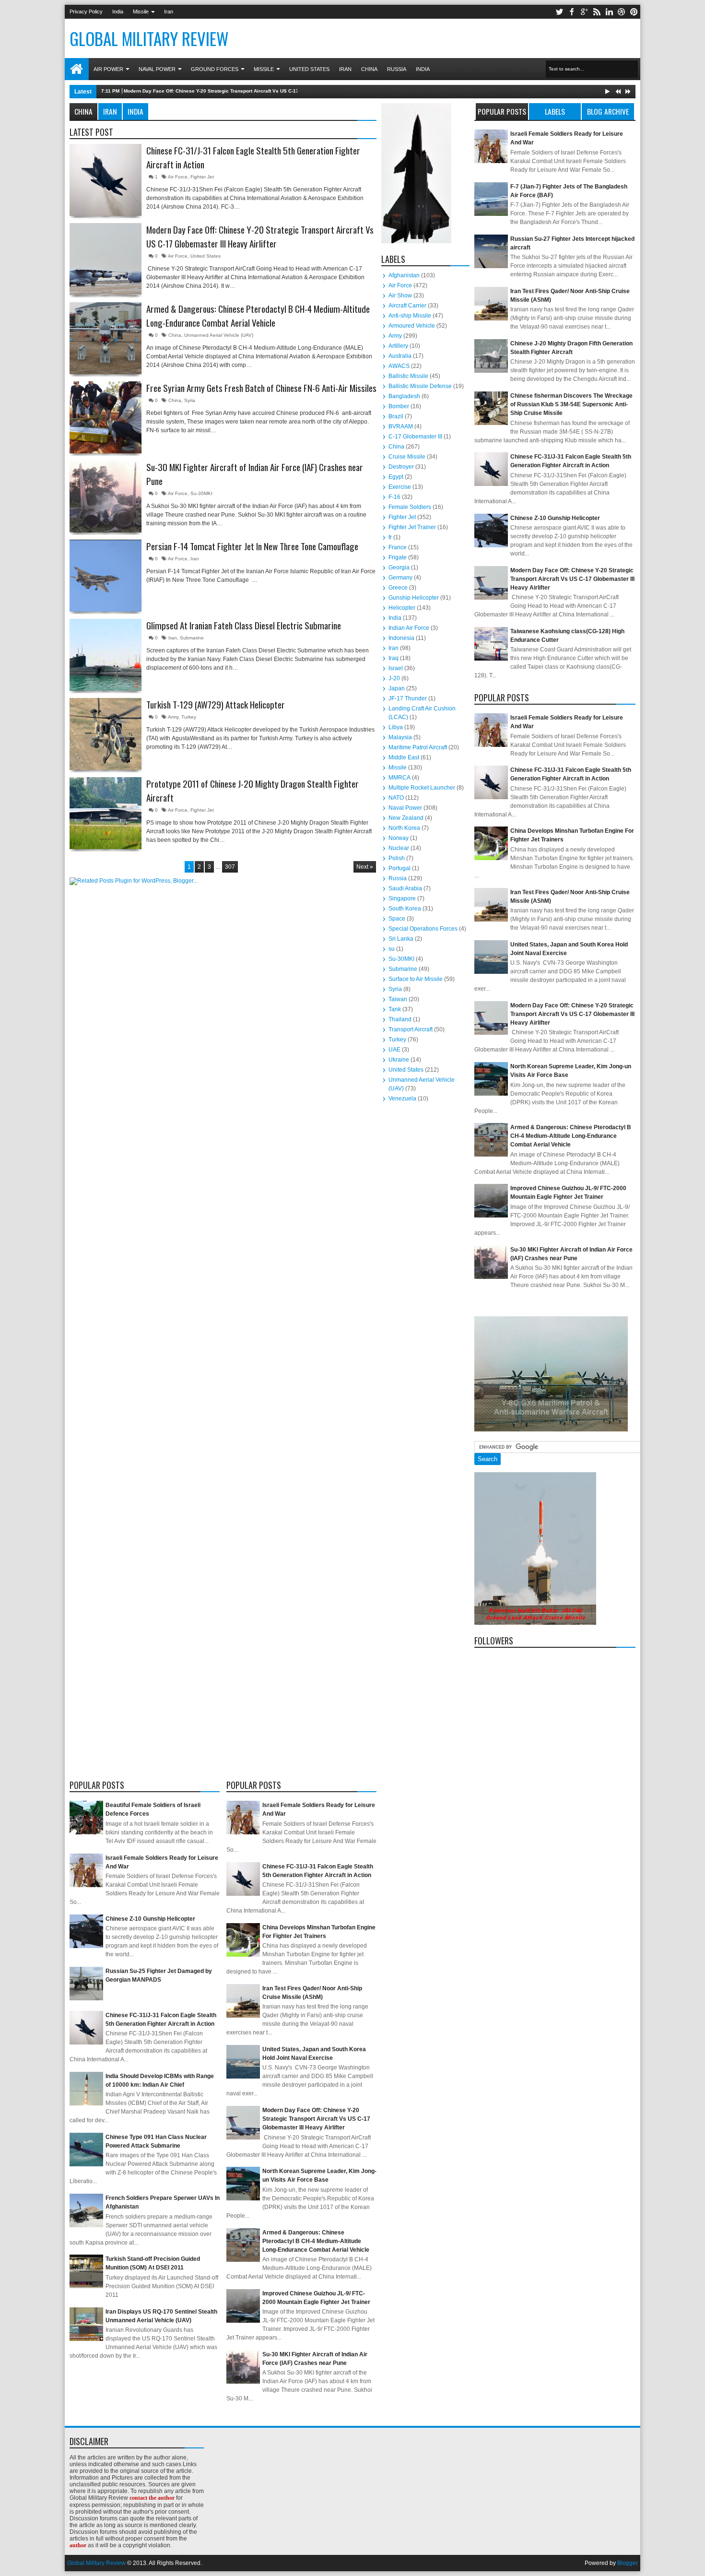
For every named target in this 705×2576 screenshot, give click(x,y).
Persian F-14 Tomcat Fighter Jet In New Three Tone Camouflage (252, 546)
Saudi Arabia (405, 888)
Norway (399, 838)
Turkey (189, 717)
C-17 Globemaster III (415, 437)
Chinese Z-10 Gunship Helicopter (150, 1919)
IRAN (110, 111)
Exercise (400, 487)
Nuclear (399, 848)
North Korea (404, 828)
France (398, 547)
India (118, 12)
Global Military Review (96, 2563)
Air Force (178, 177)
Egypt (396, 477)
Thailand (400, 1019)
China (369, 69)
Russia (397, 69)
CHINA (83, 111)
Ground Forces (215, 69)
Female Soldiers (410, 507)
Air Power (108, 69)
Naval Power (157, 69)
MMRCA (399, 778)
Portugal (399, 868)
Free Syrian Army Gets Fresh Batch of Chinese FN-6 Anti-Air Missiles (261, 388)
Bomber (399, 406)
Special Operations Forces (423, 929)
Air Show (400, 295)
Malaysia (400, 737)
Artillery (398, 346)
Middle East (404, 757)
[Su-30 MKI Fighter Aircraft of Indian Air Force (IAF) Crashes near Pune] (106, 496)
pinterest (634, 12)
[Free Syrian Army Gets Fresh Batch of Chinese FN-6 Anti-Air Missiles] (106, 417)
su (392, 949)
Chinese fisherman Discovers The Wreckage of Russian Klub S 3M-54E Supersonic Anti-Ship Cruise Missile (571, 404)
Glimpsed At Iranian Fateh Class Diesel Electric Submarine (244, 626)
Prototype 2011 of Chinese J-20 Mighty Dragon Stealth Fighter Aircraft (253, 791)
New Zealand (406, 818)
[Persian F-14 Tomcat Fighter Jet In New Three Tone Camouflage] (106, 576)
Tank (395, 1009)
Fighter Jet (202, 177)
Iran (169, 12)
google (584, 12)
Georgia (399, 567)
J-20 (394, 678)
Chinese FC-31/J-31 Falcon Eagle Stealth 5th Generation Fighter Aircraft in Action (253, 158)
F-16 (394, 497)
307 (230, 867)
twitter (559, 12)
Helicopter (402, 608)
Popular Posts (502, 111)
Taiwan (398, 999)
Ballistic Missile (408, 376)
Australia (400, 356)
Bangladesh (404, 396)
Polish (397, 858)
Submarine (192, 638)
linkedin (609, 12)
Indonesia (401, 638)
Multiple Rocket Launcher (422, 788)
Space (397, 919)
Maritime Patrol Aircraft (418, 747)
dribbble (622, 12)
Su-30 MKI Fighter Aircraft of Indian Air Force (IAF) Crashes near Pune (255, 474)
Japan (397, 688)
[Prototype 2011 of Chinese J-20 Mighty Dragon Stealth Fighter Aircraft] (106, 813)
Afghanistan (404, 275)
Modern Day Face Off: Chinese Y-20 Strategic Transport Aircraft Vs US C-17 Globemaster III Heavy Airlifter (247, 91)
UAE (394, 1050)
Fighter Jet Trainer (412, 527)
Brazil (396, 416)
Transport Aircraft (411, 1029)
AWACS (399, 366)
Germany (400, 578)
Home (77, 69)
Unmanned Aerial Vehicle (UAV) (219, 335)
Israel (396, 668)
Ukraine (399, 1060)
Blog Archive (608, 111)
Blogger (628, 2563)
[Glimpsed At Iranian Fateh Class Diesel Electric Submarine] (106, 655)
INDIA (135, 111)
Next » (365, 867)
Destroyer (401, 467)
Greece (398, 588)
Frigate (398, 557)
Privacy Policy (86, 12)
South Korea (405, 909)
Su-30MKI (201, 493)
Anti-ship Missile (410, 316)
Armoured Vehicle (412, 326)
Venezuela (402, 1099)
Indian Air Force (409, 628)
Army (173, 717)
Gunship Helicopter (414, 598)
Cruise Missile (407, 457)
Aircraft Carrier (407, 306)
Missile (141, 12)
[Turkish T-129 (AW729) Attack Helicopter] (106, 734)
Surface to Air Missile (416, 979)
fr (390, 537)
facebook (572, 12)
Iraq (394, 658)
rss (597, 12)
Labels (555, 111)
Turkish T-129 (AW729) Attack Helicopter (216, 705)
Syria (190, 400)
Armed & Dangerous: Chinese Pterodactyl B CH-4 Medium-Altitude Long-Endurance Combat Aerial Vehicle (258, 316)
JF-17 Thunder (408, 698)
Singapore (402, 898)
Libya (396, 727)
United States (309, 69)
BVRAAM (401, 426)
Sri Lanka (401, 939)
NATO (396, 798)
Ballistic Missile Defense (420, 386)
